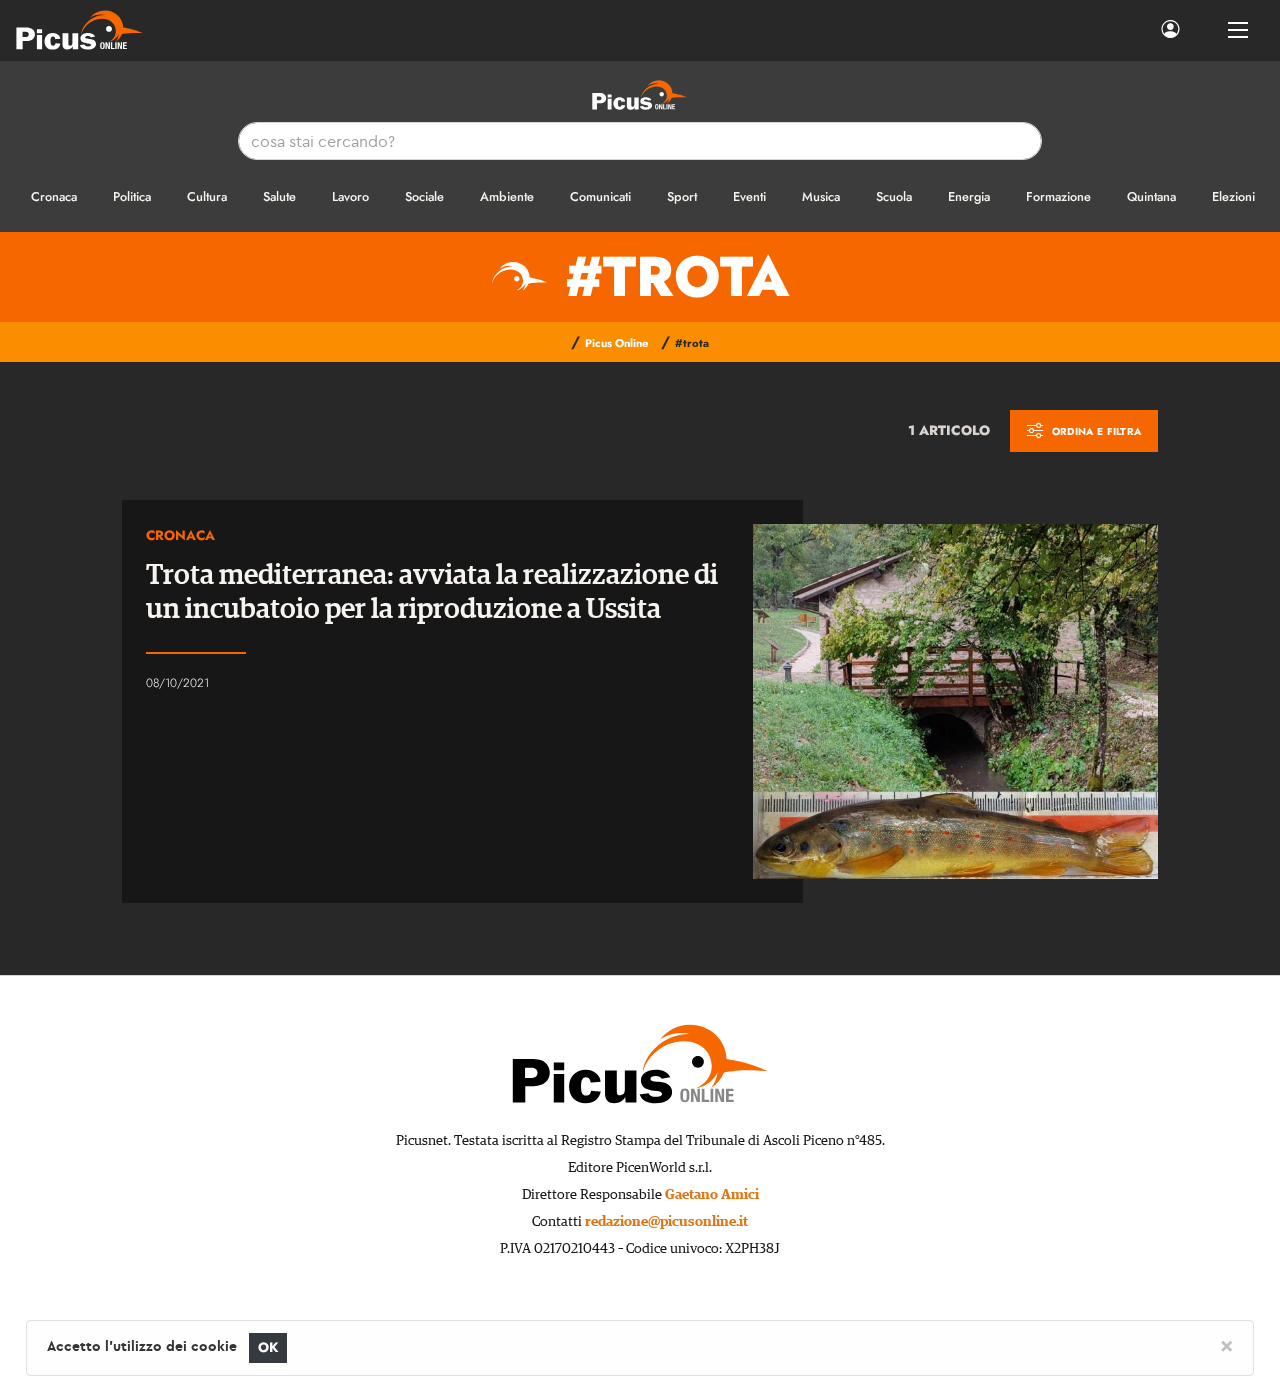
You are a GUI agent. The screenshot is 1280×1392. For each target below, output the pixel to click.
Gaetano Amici (712, 1195)
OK (268, 1347)
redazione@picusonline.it (666, 1222)
